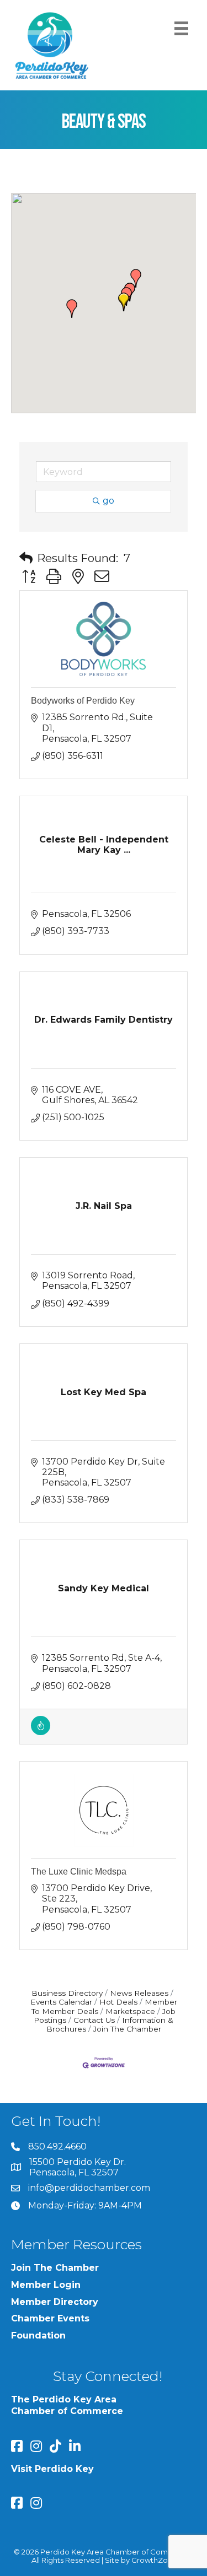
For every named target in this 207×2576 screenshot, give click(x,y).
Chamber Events (50, 2318)
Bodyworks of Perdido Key (83, 701)
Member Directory (55, 2302)
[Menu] (181, 28)
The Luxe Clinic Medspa (79, 1872)
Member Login (46, 2285)
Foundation (38, 2335)
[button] (72, 309)
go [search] (108, 501)
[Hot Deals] (41, 1732)
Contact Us (94, 2020)
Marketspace (130, 2011)
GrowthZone (154, 2560)
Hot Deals (118, 2002)
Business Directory (67, 1993)
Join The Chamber (127, 2029)
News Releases (139, 1993)
